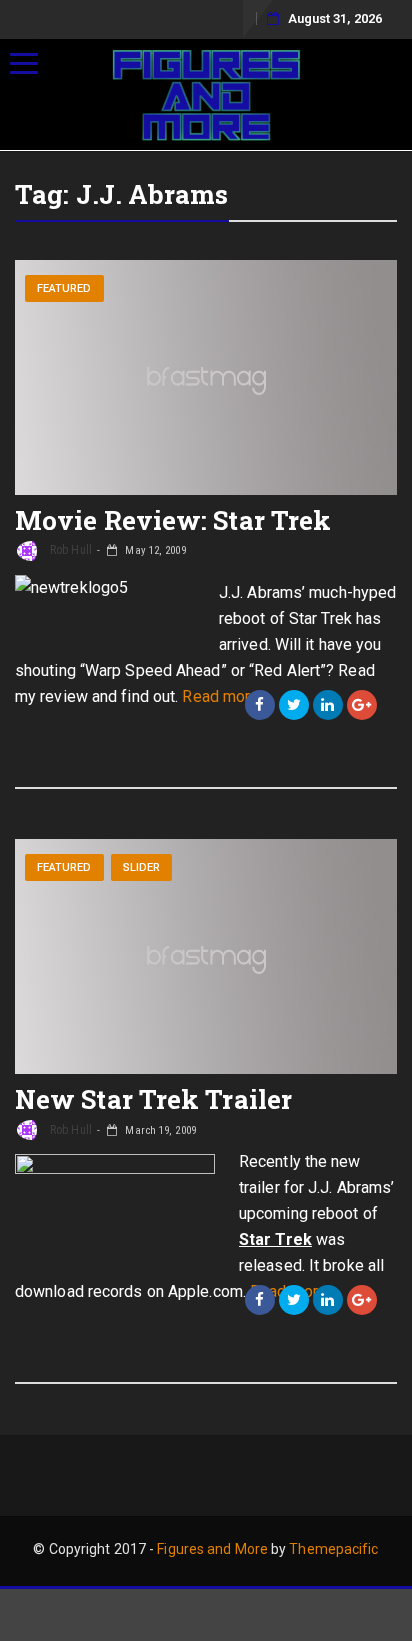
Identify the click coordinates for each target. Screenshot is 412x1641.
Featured (64, 288)
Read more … (227, 696)
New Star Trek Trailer (153, 1099)
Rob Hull (69, 550)
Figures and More (212, 1549)
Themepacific (333, 1549)
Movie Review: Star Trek (173, 520)
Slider (142, 867)
